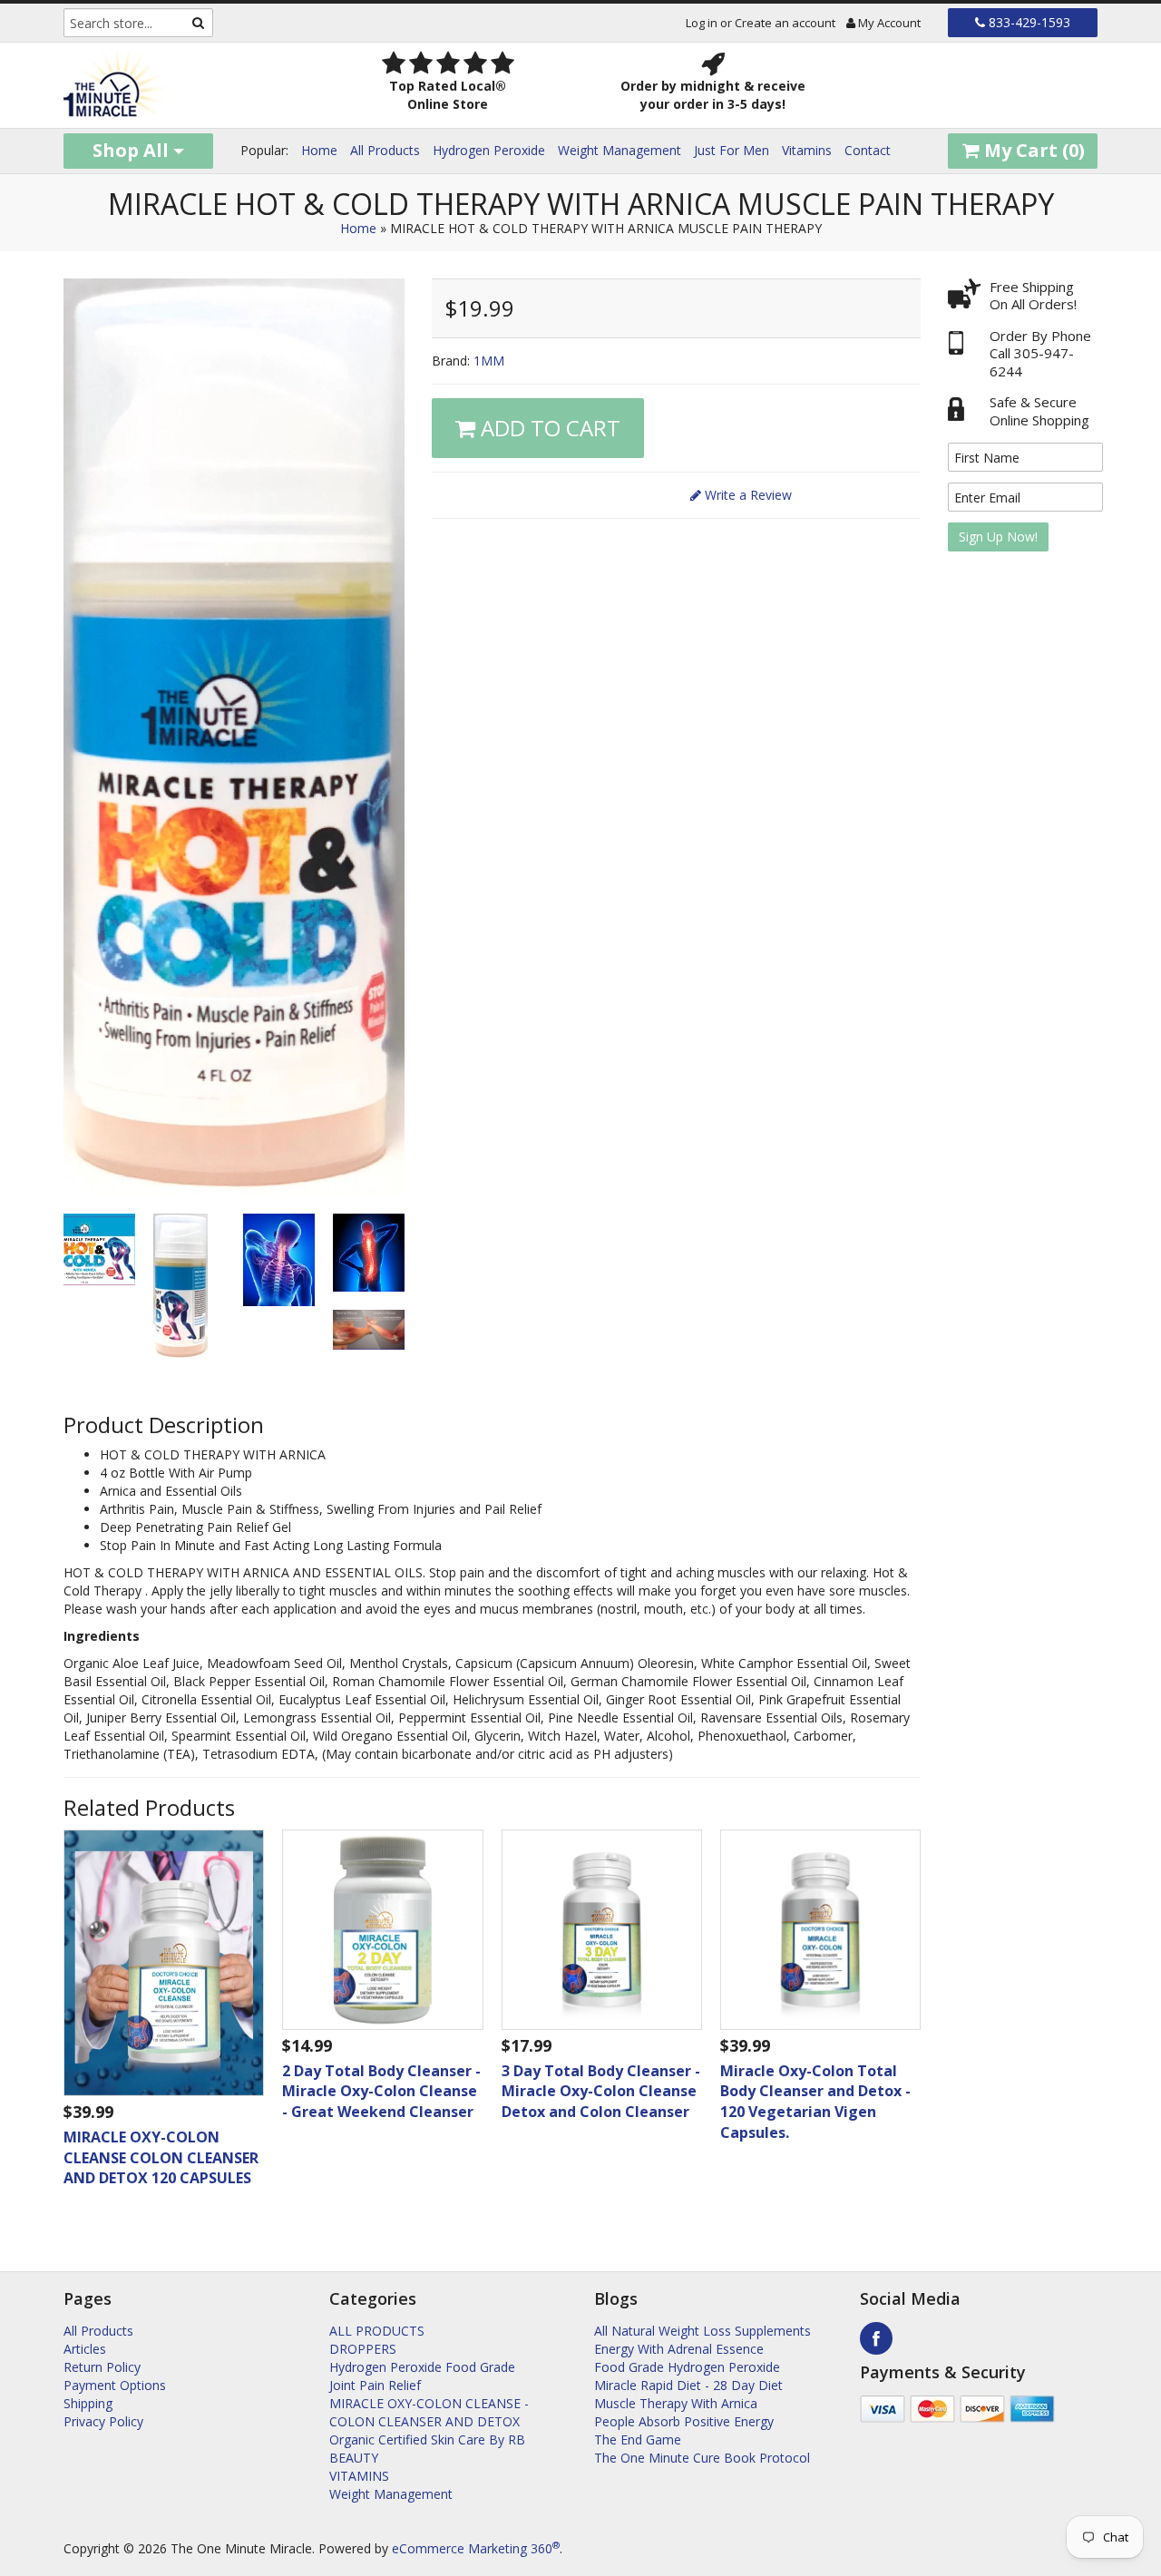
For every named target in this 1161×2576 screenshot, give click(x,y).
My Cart (1032, 150)
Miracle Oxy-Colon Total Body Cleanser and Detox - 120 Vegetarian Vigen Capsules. (815, 2102)
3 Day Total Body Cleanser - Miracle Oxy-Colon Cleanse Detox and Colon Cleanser (601, 2092)
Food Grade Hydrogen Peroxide (687, 2367)
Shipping (88, 2403)
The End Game (638, 2439)
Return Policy (102, 2367)
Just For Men (732, 150)
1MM (489, 361)
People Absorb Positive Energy (684, 2421)
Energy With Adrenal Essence (679, 2349)
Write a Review (746, 495)
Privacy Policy (103, 2421)
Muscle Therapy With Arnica (676, 2403)
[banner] (183, 85)
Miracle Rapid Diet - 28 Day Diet (688, 2385)
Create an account (785, 23)
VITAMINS (359, 2476)
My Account (888, 23)
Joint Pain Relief (375, 2385)
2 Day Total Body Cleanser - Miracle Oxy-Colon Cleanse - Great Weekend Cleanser (381, 2092)
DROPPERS (363, 2349)
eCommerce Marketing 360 (476, 2548)
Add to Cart (548, 428)
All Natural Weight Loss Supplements (702, 2331)
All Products (385, 150)
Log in (702, 23)
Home (319, 150)
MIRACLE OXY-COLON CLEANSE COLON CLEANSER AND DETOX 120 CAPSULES (161, 2158)
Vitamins (807, 150)
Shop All (133, 150)
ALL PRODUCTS (377, 2331)
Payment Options (115, 2385)
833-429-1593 (1028, 22)
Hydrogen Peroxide (489, 150)
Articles (85, 2349)
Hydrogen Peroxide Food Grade (422, 2367)
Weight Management (620, 150)
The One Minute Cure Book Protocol (702, 2458)
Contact (868, 150)
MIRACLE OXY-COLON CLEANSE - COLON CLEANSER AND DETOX (429, 2412)
